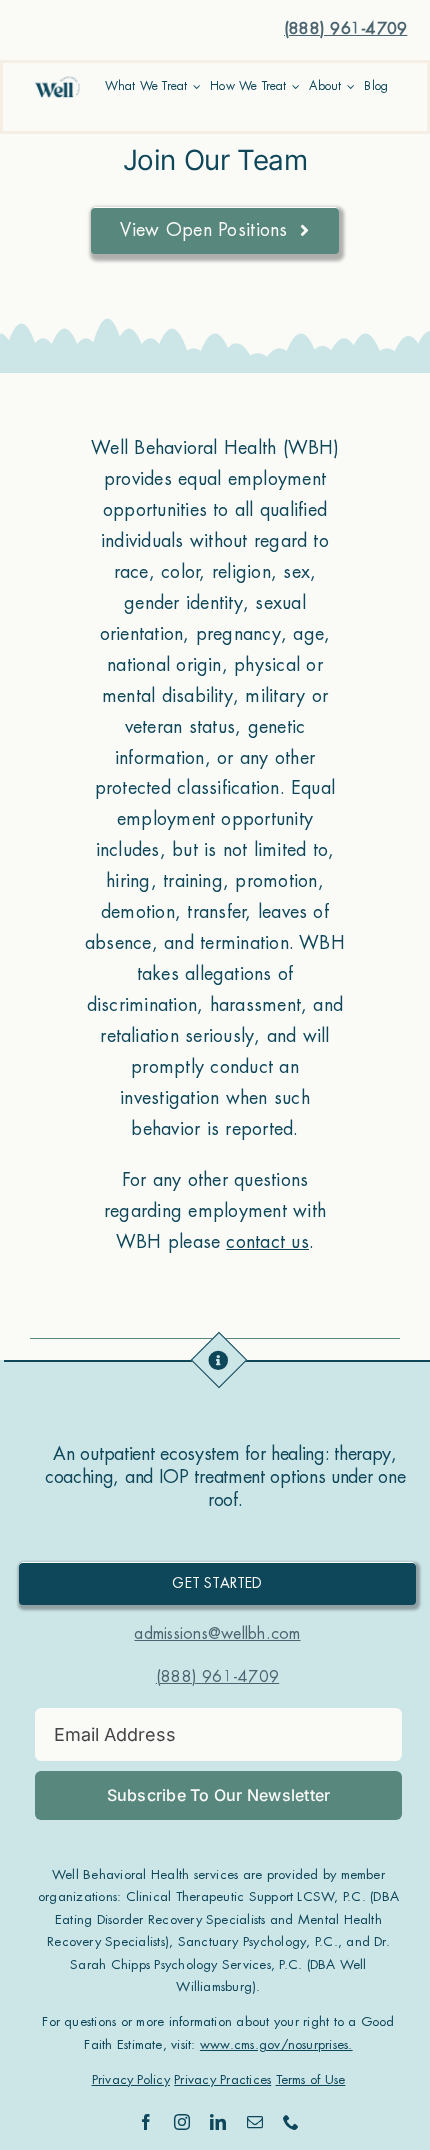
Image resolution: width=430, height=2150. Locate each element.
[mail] (255, 2122)
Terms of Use (311, 2079)
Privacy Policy (131, 2079)
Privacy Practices (222, 2079)
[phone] (291, 2122)
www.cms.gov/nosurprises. (276, 2044)
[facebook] (146, 2122)
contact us (267, 1242)
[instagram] (182, 2122)
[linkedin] (218, 2122)
